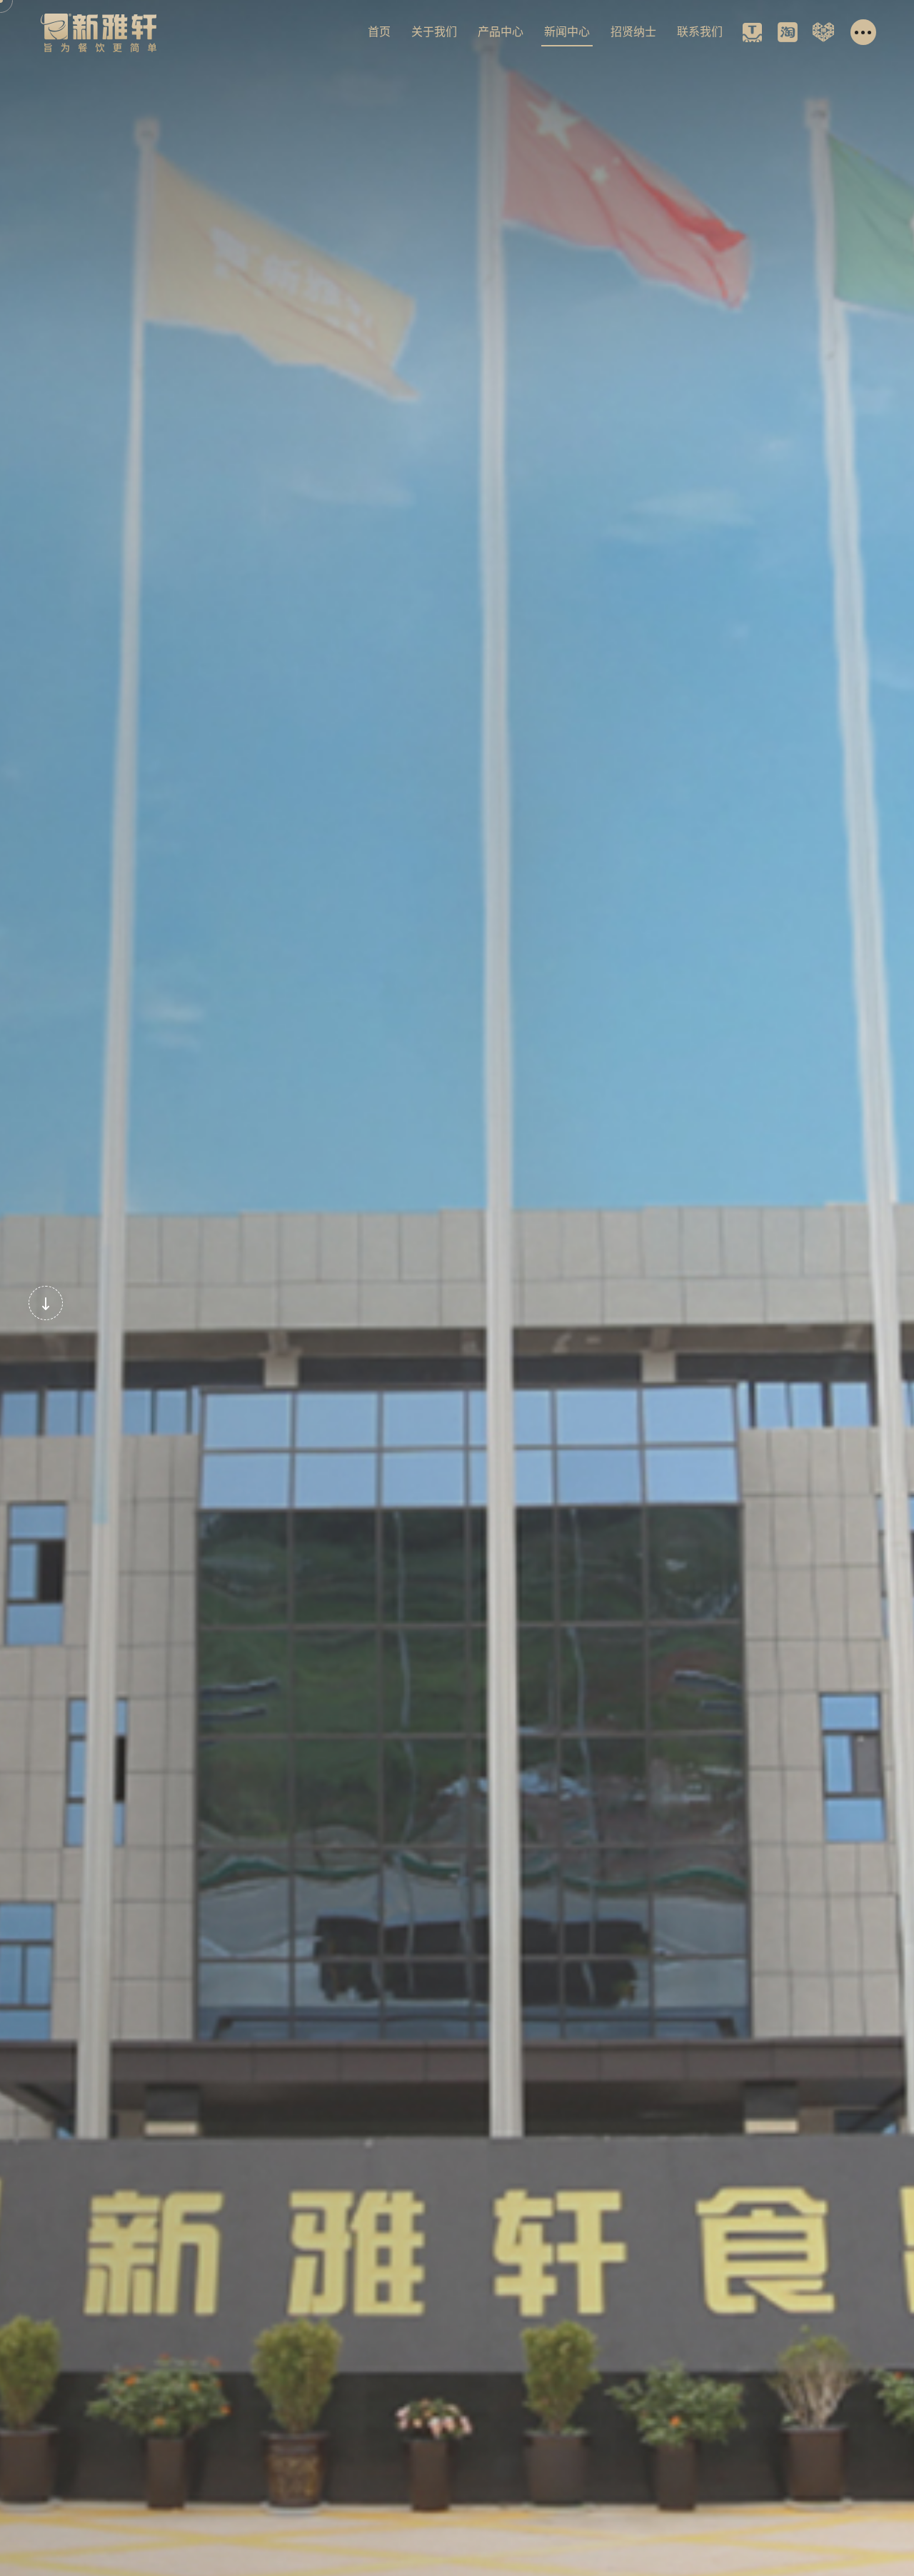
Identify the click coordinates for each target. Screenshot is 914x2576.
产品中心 (501, 32)
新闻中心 (567, 32)
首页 (379, 32)
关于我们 (434, 32)
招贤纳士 (633, 32)
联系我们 (700, 32)
